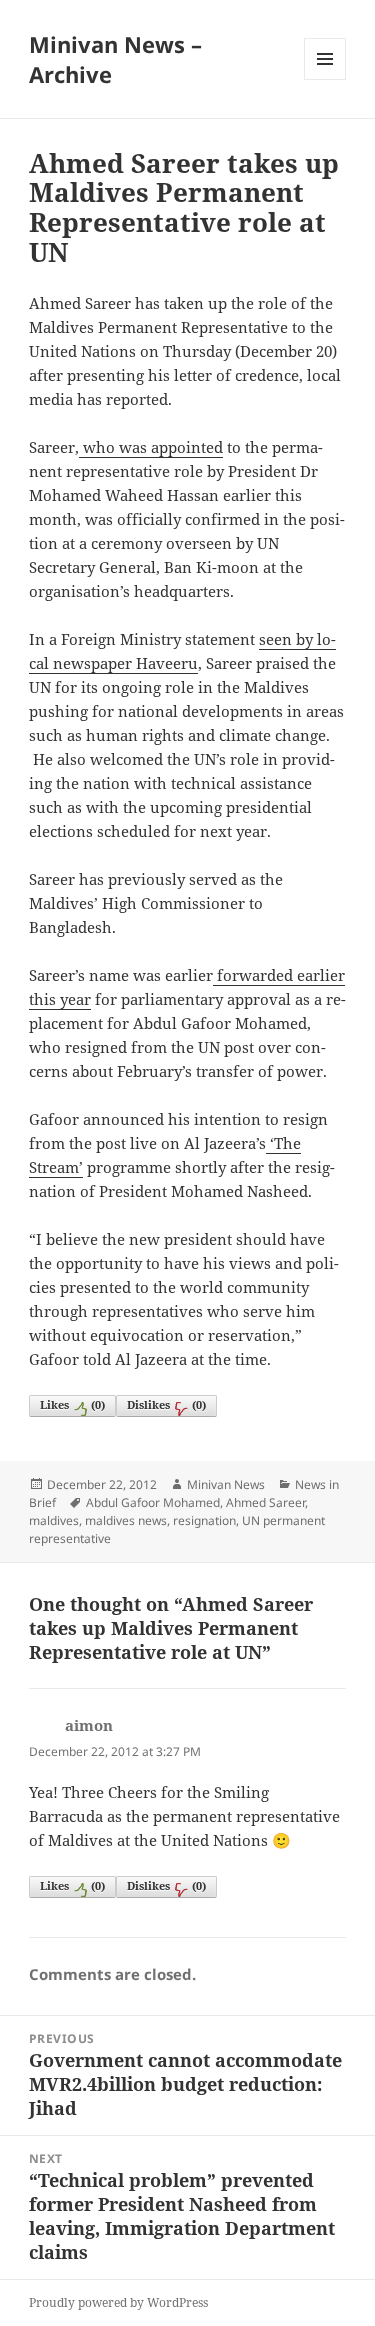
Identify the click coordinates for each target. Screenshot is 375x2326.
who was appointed (151, 447)
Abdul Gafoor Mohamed (153, 1502)
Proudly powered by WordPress (118, 2302)
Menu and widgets (325, 79)
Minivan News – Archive (115, 59)
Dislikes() (166, 1404)
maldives (54, 1520)
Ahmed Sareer (265, 1502)
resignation (204, 1520)
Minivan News (226, 1484)
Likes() (72, 1404)
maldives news (126, 1520)
